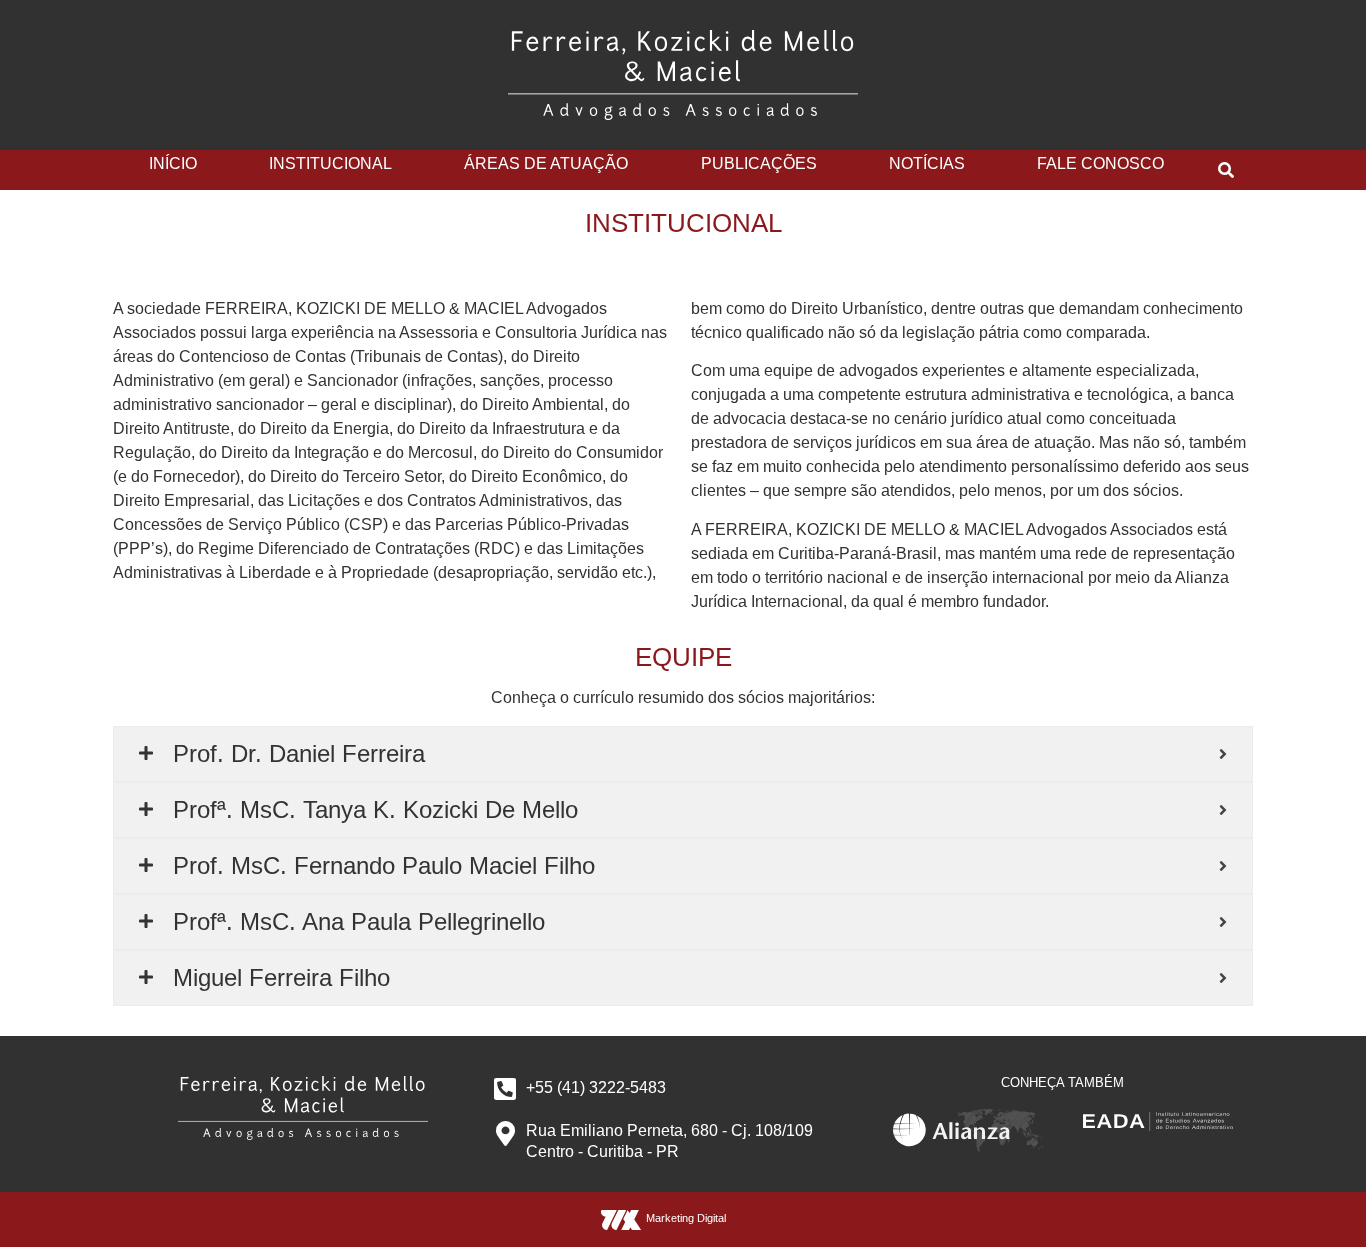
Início (173, 163)
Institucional (330, 163)
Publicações (759, 163)
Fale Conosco (1100, 163)
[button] (1226, 170)
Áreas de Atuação (546, 163)
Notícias (927, 163)
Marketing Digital (686, 1218)
